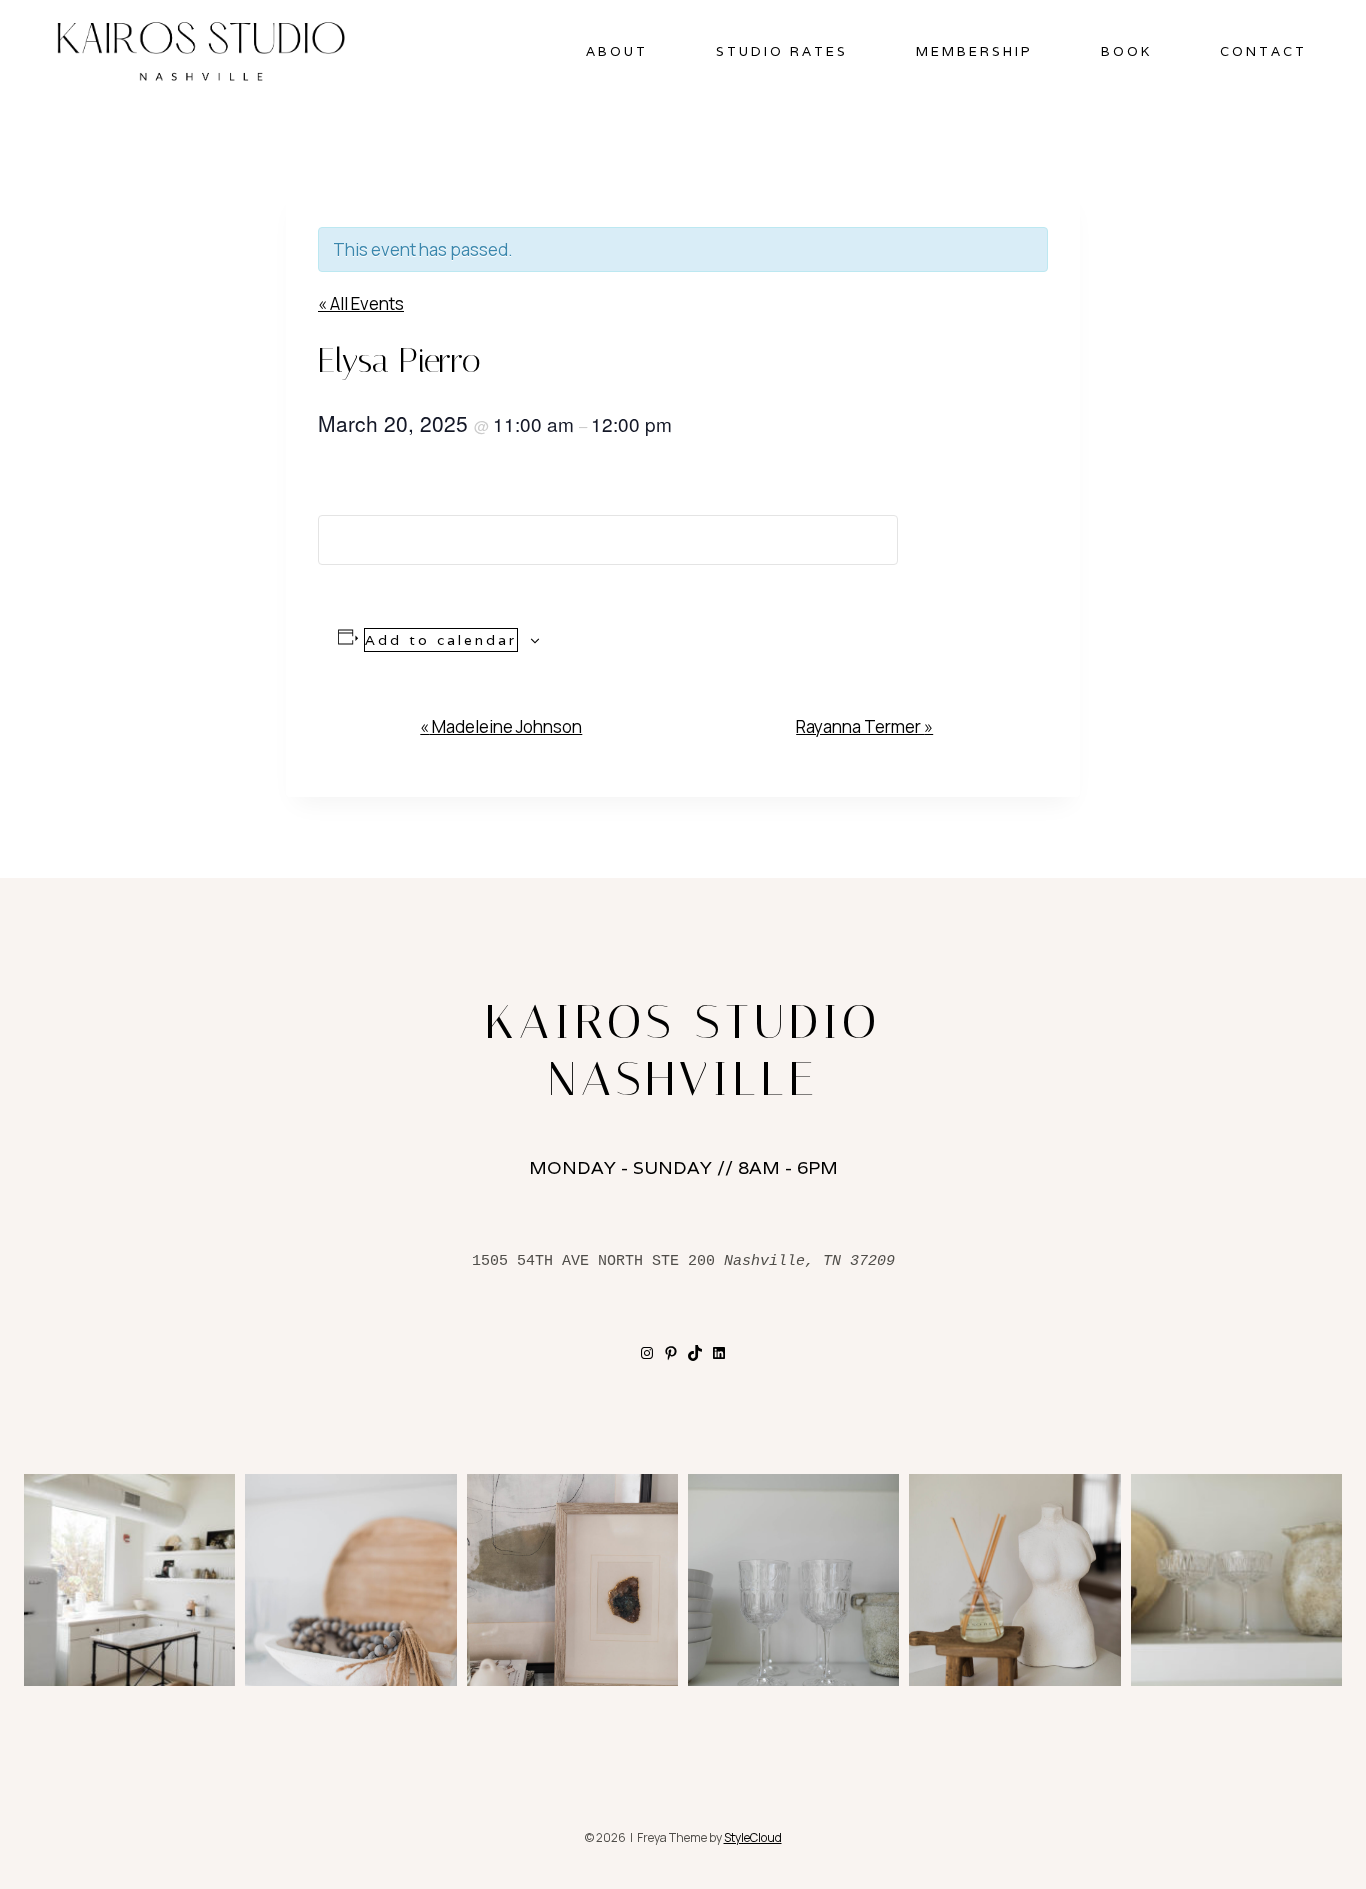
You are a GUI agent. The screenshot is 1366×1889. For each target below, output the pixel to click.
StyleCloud (753, 1837)
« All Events (361, 303)
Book (1126, 51)
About (617, 51)
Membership (974, 51)
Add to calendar (441, 640)
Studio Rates (782, 51)
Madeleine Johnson (501, 726)
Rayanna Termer (864, 726)
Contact (1263, 51)
